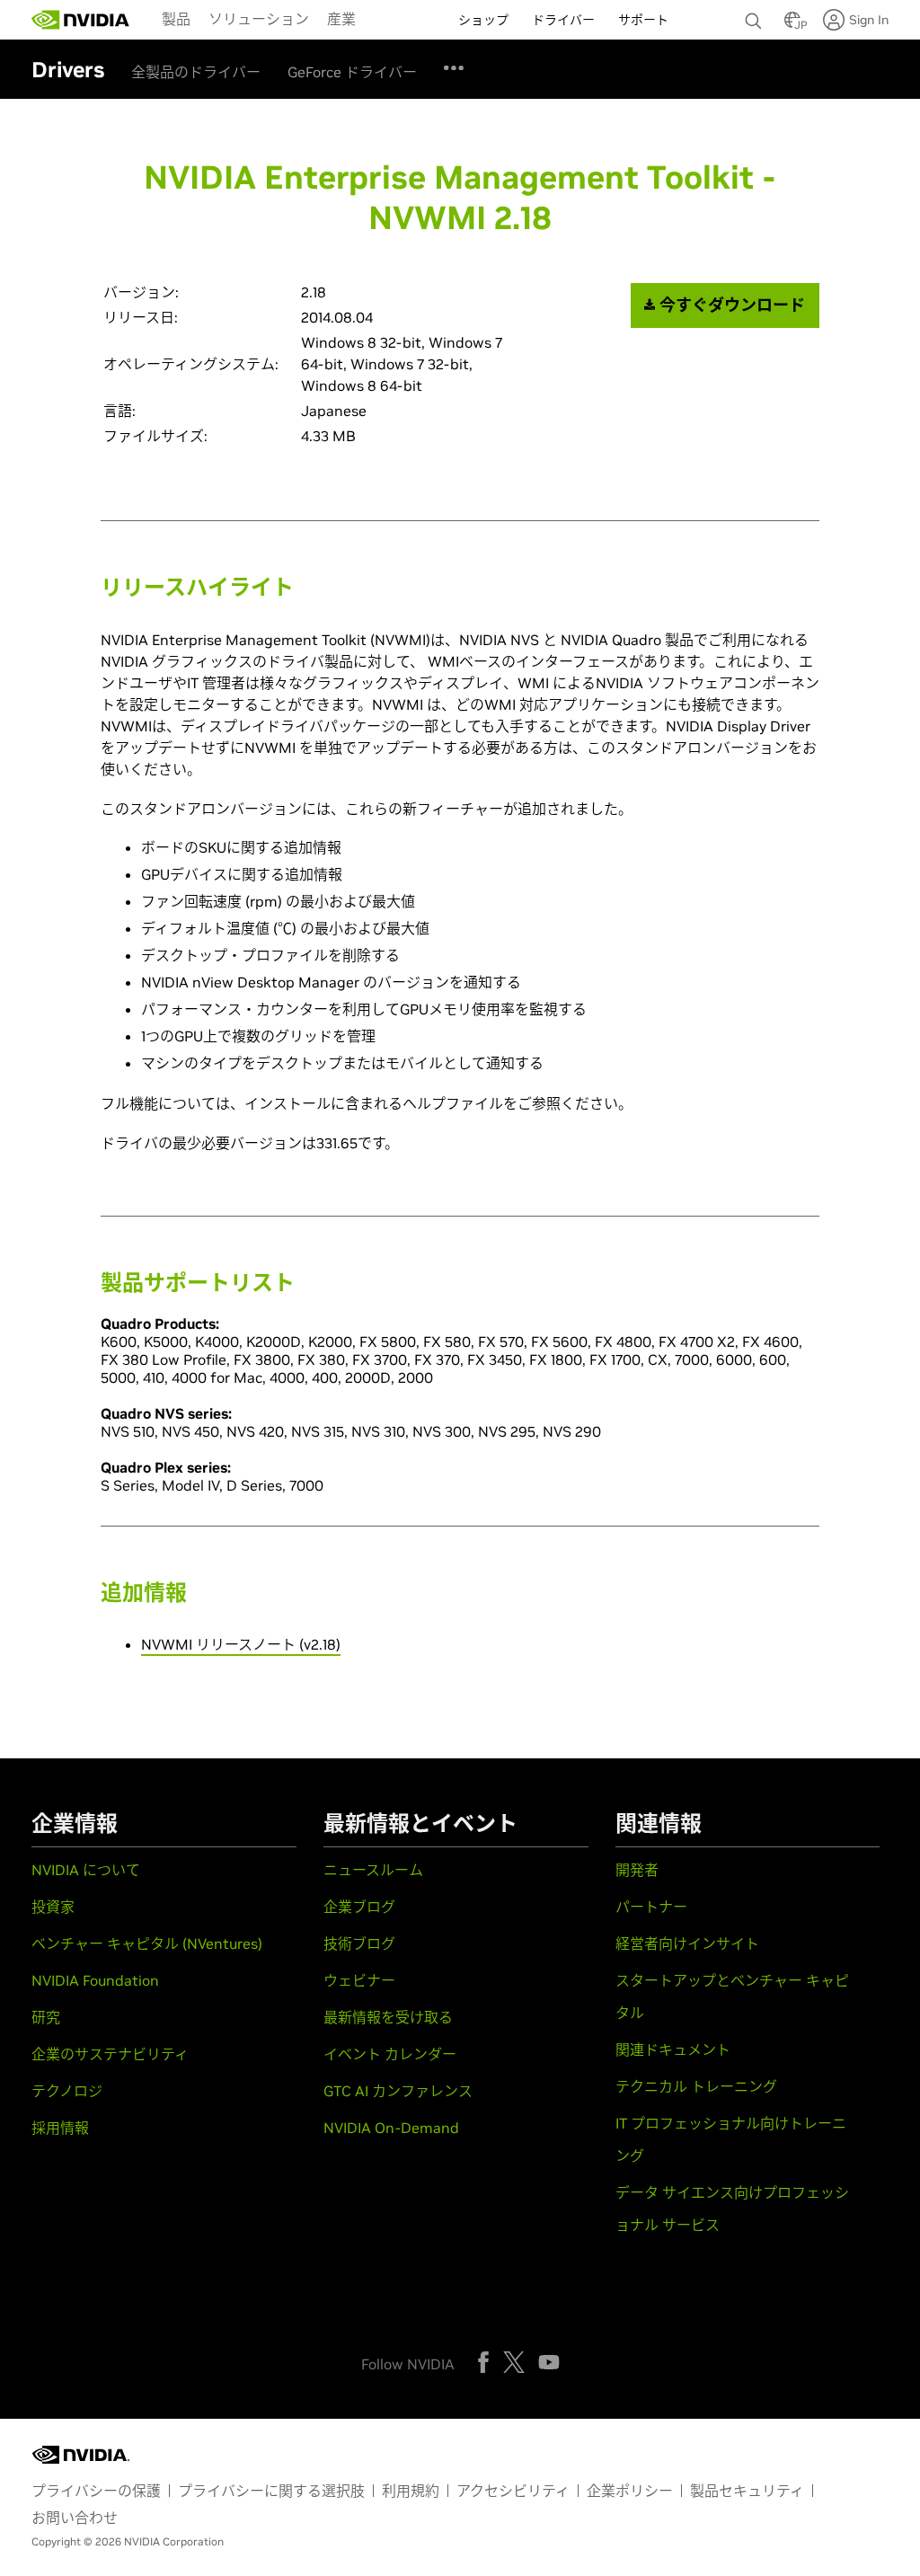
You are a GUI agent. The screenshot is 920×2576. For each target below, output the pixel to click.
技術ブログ (359, 1943)
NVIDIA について (86, 1870)
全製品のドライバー (196, 72)
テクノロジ (67, 2091)
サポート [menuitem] (643, 20)
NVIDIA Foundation (95, 1980)
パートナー (651, 1907)
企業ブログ (359, 1907)
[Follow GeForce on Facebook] (483, 2362)
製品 (176, 19)
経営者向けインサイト (687, 1943)
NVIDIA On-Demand (391, 2128)
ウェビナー (359, 1980)
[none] (756, 13)
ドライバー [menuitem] (563, 20)
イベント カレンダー (390, 2054)
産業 (341, 19)
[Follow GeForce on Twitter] (514, 2362)
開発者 (637, 1870)
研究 (46, 2017)
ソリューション (259, 19)
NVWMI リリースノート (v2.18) (241, 1644)
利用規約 (411, 2491)
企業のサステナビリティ (110, 2054)
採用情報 (60, 2128)
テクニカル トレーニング (696, 2086)
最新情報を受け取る (388, 2017)
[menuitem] (176, 18)
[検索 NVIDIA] (756, 16)
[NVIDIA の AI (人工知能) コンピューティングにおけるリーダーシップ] (81, 20)
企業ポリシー (630, 2491)
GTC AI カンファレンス (398, 2091)
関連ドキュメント (673, 2049)
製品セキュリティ (747, 2491)
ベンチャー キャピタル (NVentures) (147, 1943)
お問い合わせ (75, 2518)
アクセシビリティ (513, 2491)
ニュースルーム (373, 1870)
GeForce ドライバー (352, 72)
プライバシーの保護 (96, 2491)
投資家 (53, 1907)
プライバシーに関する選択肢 (271, 2491)
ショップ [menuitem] (483, 20)
